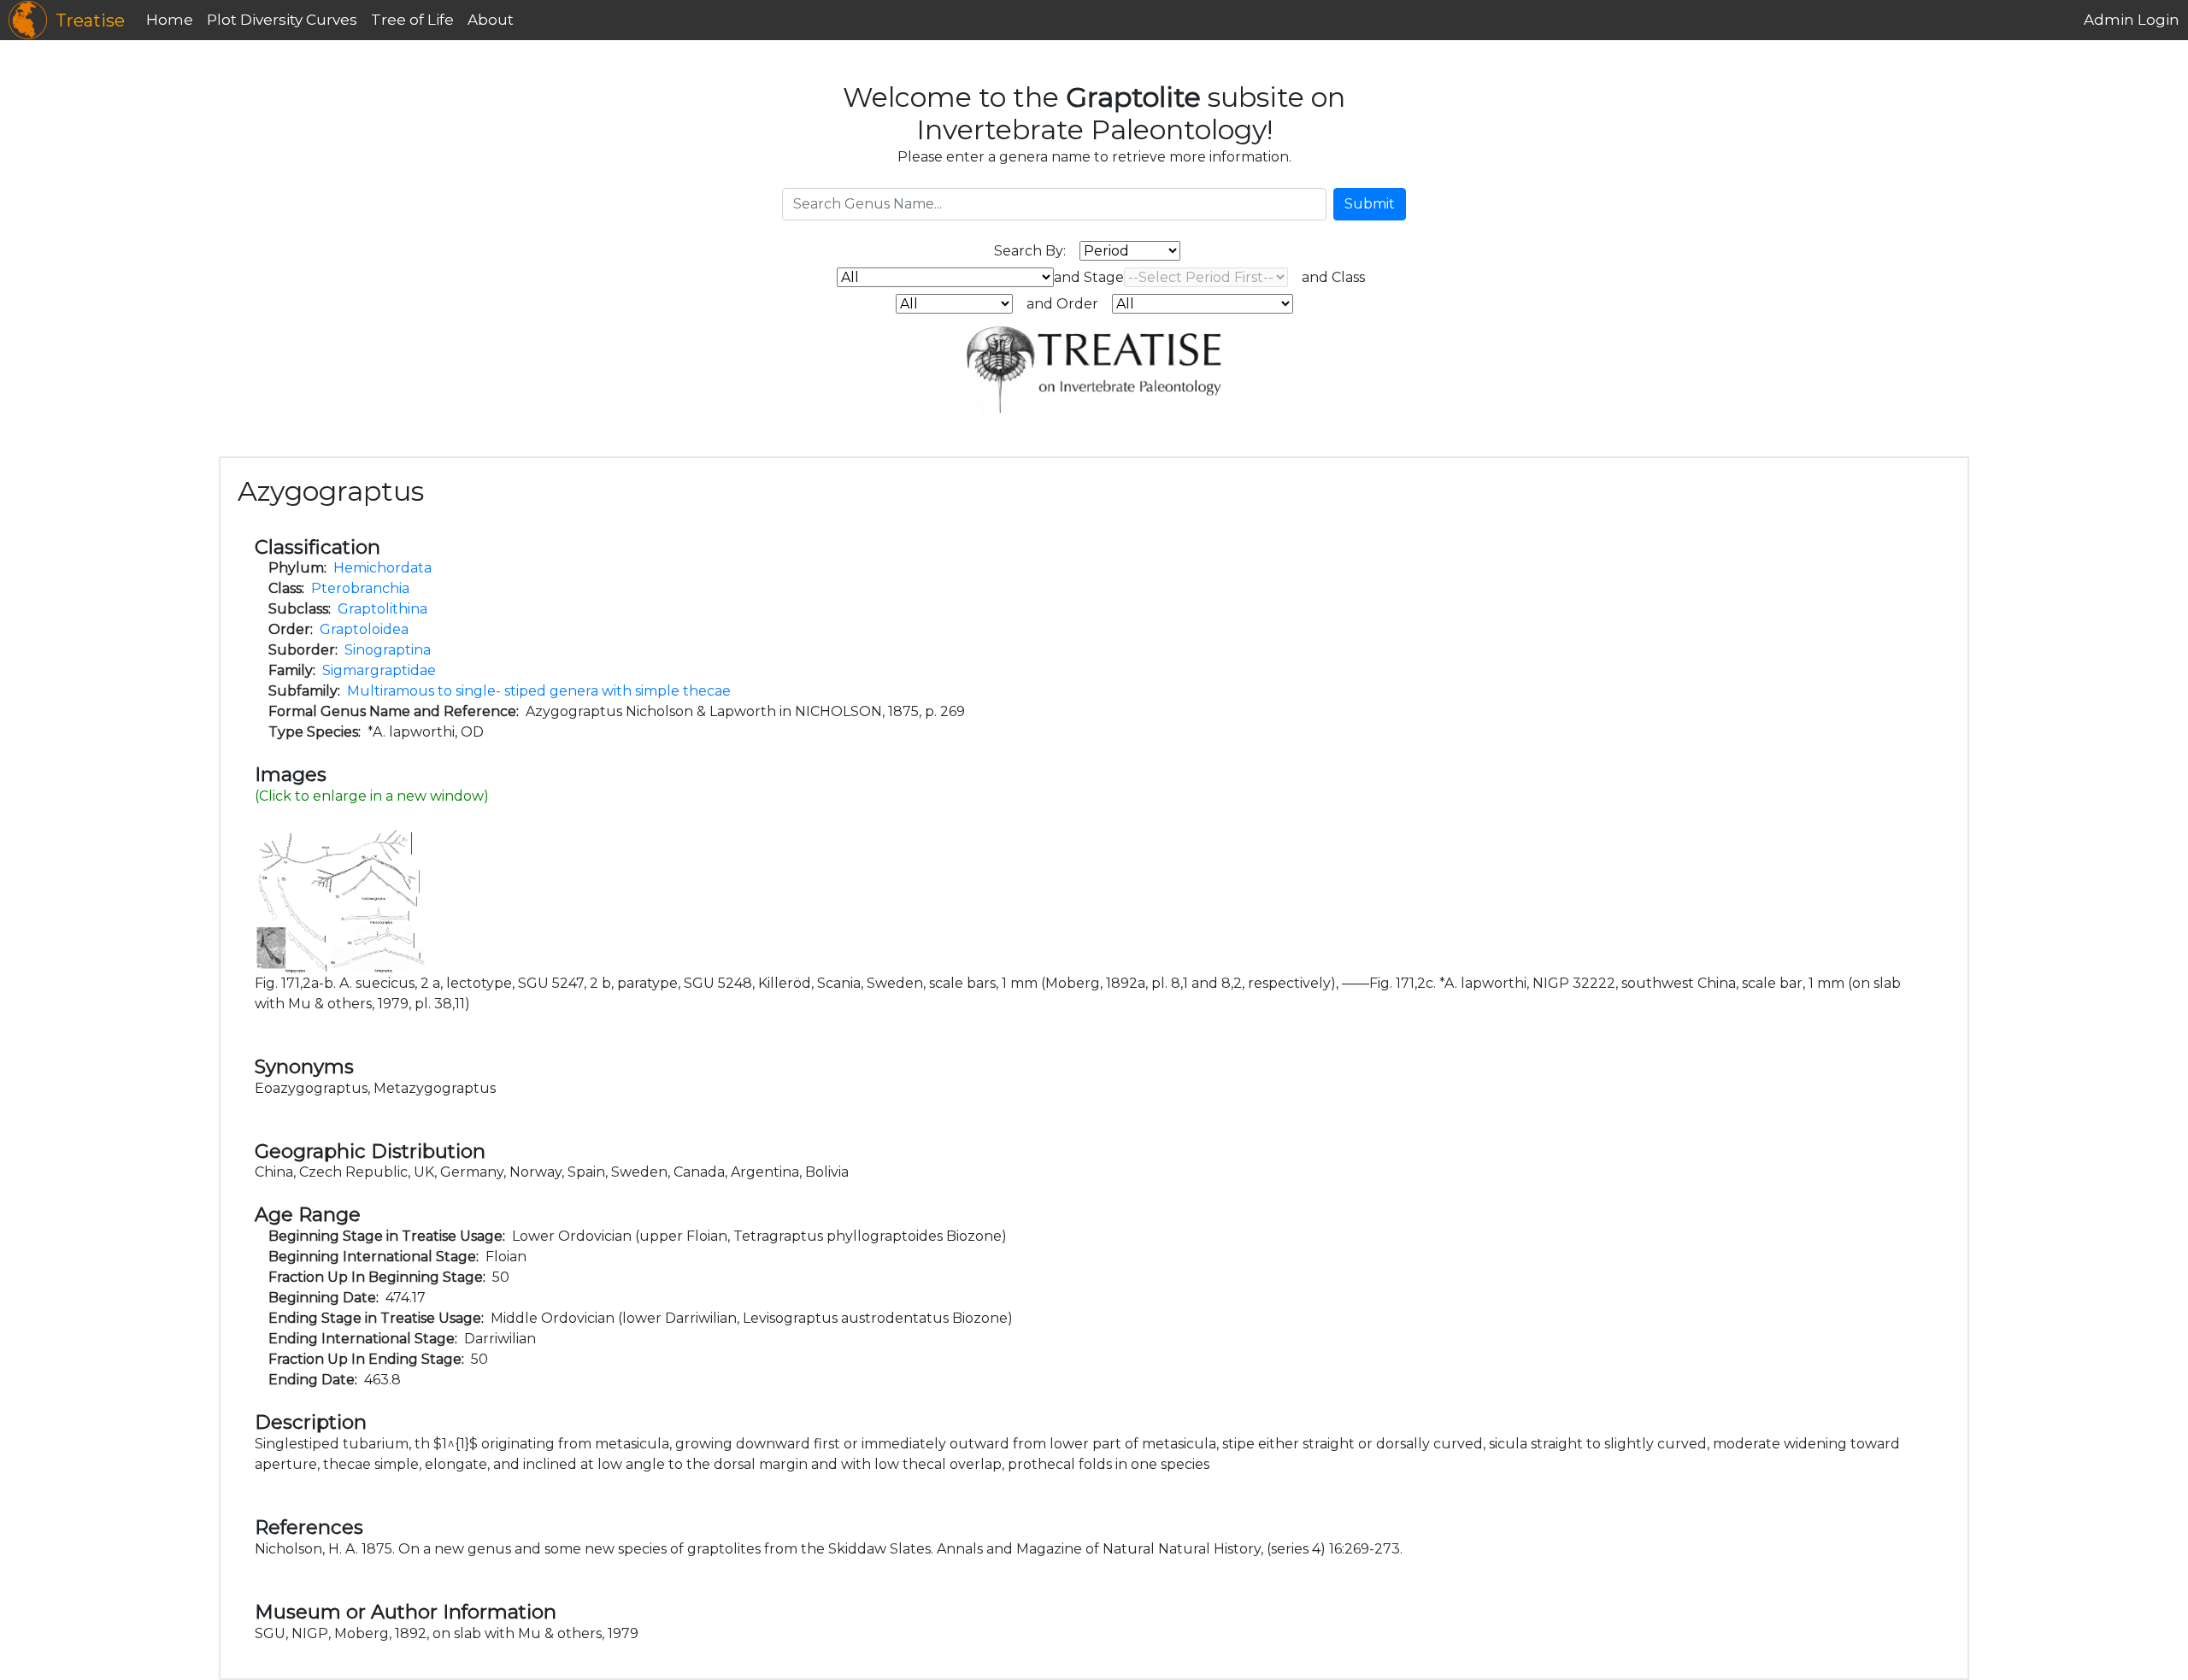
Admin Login (2132, 20)
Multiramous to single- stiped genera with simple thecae (539, 691)
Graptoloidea (364, 629)
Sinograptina (388, 650)
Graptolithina (382, 609)
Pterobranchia (360, 588)
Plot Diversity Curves (282, 20)
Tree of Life (412, 20)
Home (170, 20)
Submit (1370, 204)
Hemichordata (382, 568)
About (491, 20)
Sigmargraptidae (379, 670)
